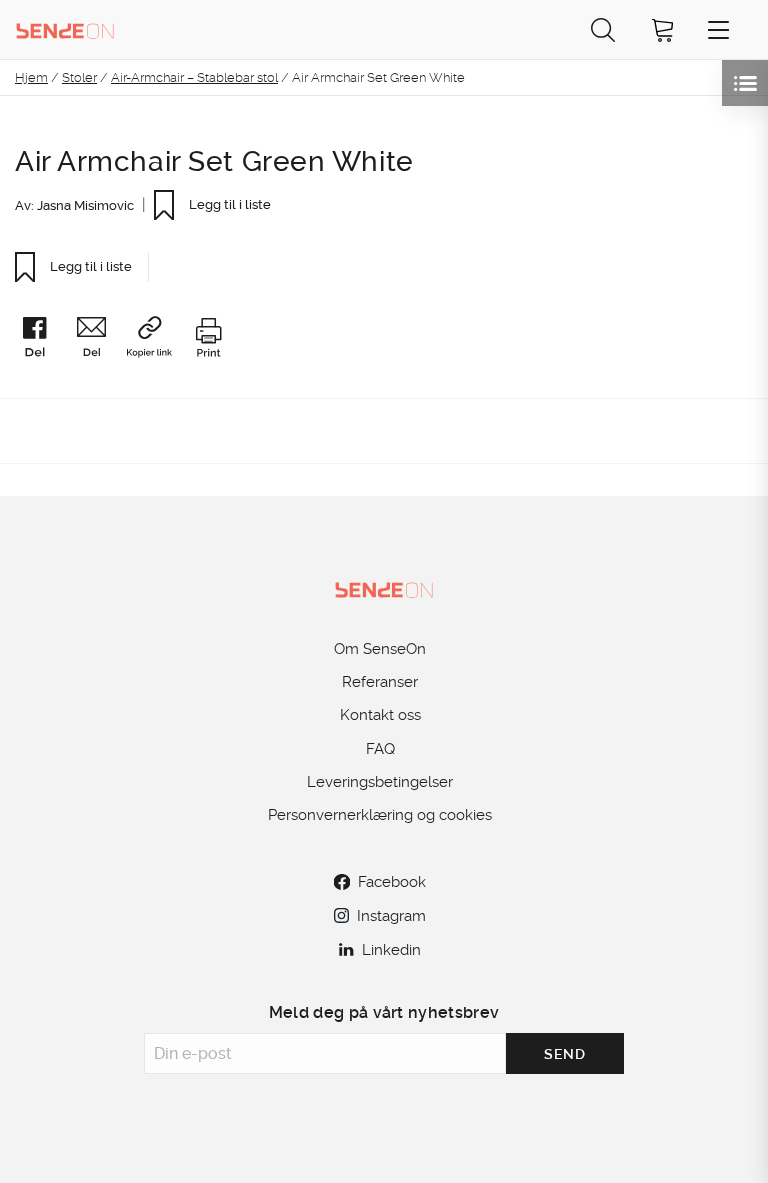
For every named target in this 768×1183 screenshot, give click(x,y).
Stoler (79, 77)
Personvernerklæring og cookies (380, 815)
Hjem (31, 77)
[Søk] (603, 29)
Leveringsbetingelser (380, 782)
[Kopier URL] (157, 340)
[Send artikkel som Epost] (99, 340)
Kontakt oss (380, 715)
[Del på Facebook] (43, 340)
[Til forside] (65, 29)
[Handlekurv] (663, 29)
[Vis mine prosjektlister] (745, 83)
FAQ (380, 749)
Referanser (380, 682)
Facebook (392, 882)
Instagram (391, 916)
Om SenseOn (380, 649)
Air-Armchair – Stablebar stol (194, 77)
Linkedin (391, 950)
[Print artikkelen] (208, 340)
